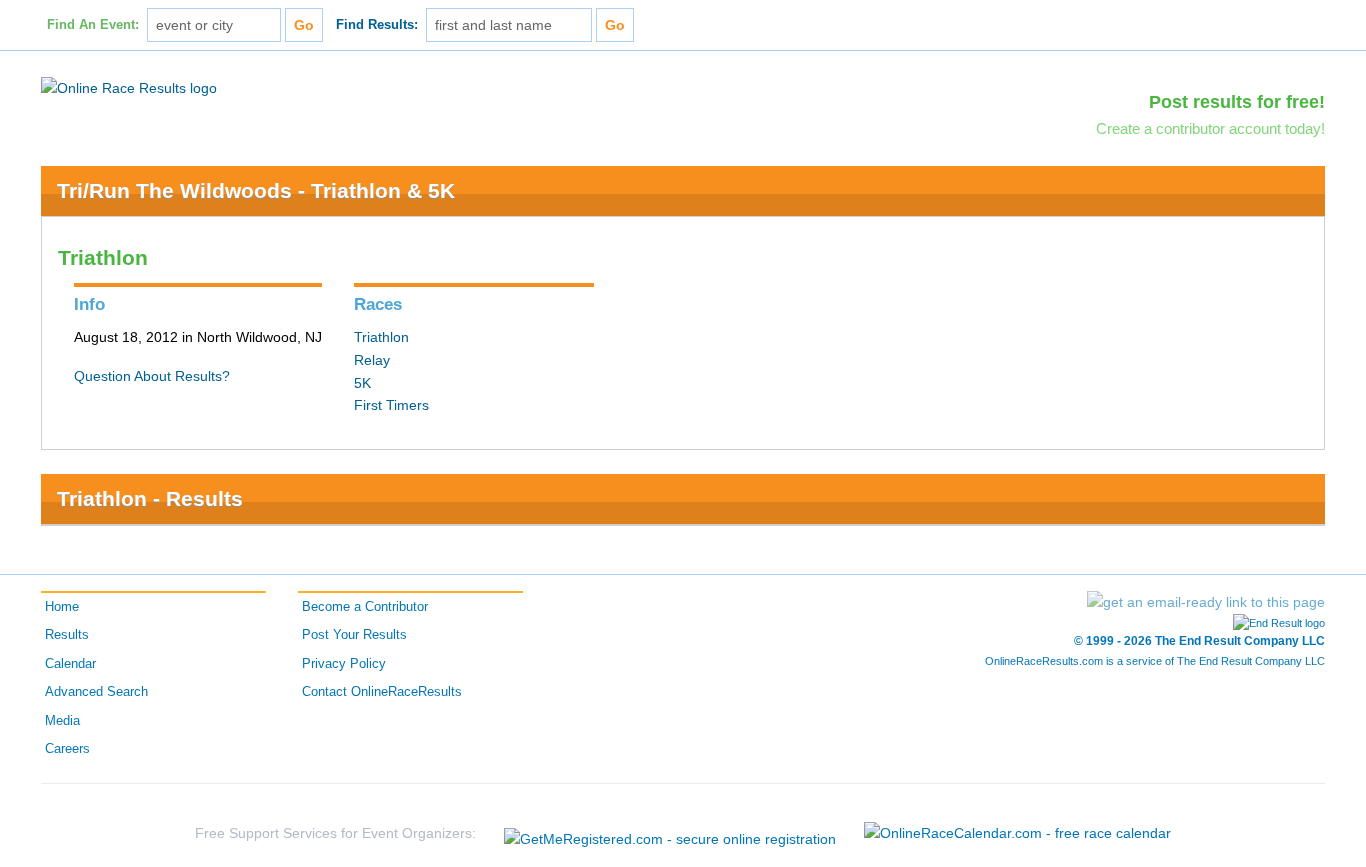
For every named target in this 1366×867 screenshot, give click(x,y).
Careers (67, 749)
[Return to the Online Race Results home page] (129, 87)
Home (62, 607)
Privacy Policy (344, 664)
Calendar (70, 664)
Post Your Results (354, 635)
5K (362, 383)
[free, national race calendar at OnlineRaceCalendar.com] (1017, 833)
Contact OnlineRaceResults (382, 692)
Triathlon (381, 337)
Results (67, 635)
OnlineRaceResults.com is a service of (1155, 661)
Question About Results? (152, 376)
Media (62, 721)
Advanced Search (96, 692)
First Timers (391, 405)
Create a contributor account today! (1210, 128)
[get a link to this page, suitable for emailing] (1206, 602)
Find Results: (377, 25)
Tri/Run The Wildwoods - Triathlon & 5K (256, 190)
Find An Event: (93, 25)
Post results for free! (1237, 102)
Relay (372, 360)
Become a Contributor (365, 607)
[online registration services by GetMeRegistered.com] (670, 833)
